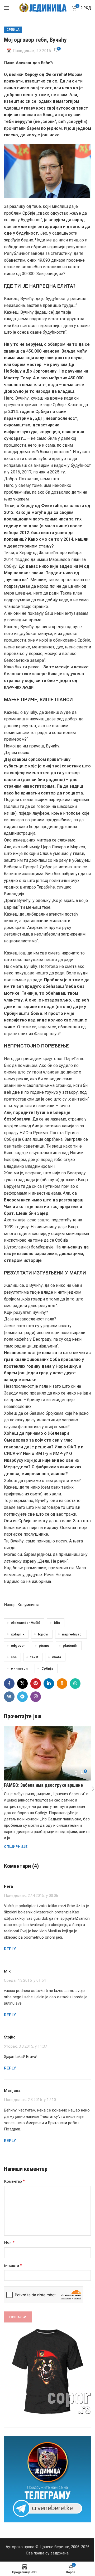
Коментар (14, 2181)
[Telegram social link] (22, 1697)
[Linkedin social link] (49, 1684)
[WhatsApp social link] (75, 1684)
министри (19, 1668)
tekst (34, 1657)
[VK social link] (9, 1697)
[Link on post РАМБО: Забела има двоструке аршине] (47, 1753)
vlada (57, 1657)
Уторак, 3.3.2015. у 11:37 (25, 2046)
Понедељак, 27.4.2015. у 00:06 (31, 1896)
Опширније (16, 1846)
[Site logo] (43, 8)
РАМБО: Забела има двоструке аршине (43, 1785)
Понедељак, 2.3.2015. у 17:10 (30, 2100)
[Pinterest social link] (36, 1684)
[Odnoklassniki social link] (62, 1684)
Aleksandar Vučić (25, 1623)
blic (57, 1623)
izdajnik (18, 1634)
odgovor (18, 1645)
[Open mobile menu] (7, 8)
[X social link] (22, 1684)
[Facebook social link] (9, 1684)
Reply (10, 1949)
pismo (44, 1645)
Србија (13, 30)
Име (9, 2243)
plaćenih (70, 1645)
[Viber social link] (36, 1697)
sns (14, 1657)
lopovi (43, 1634)
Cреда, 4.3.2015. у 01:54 (25, 1980)
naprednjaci (72, 1634)
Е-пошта (13, 2265)
